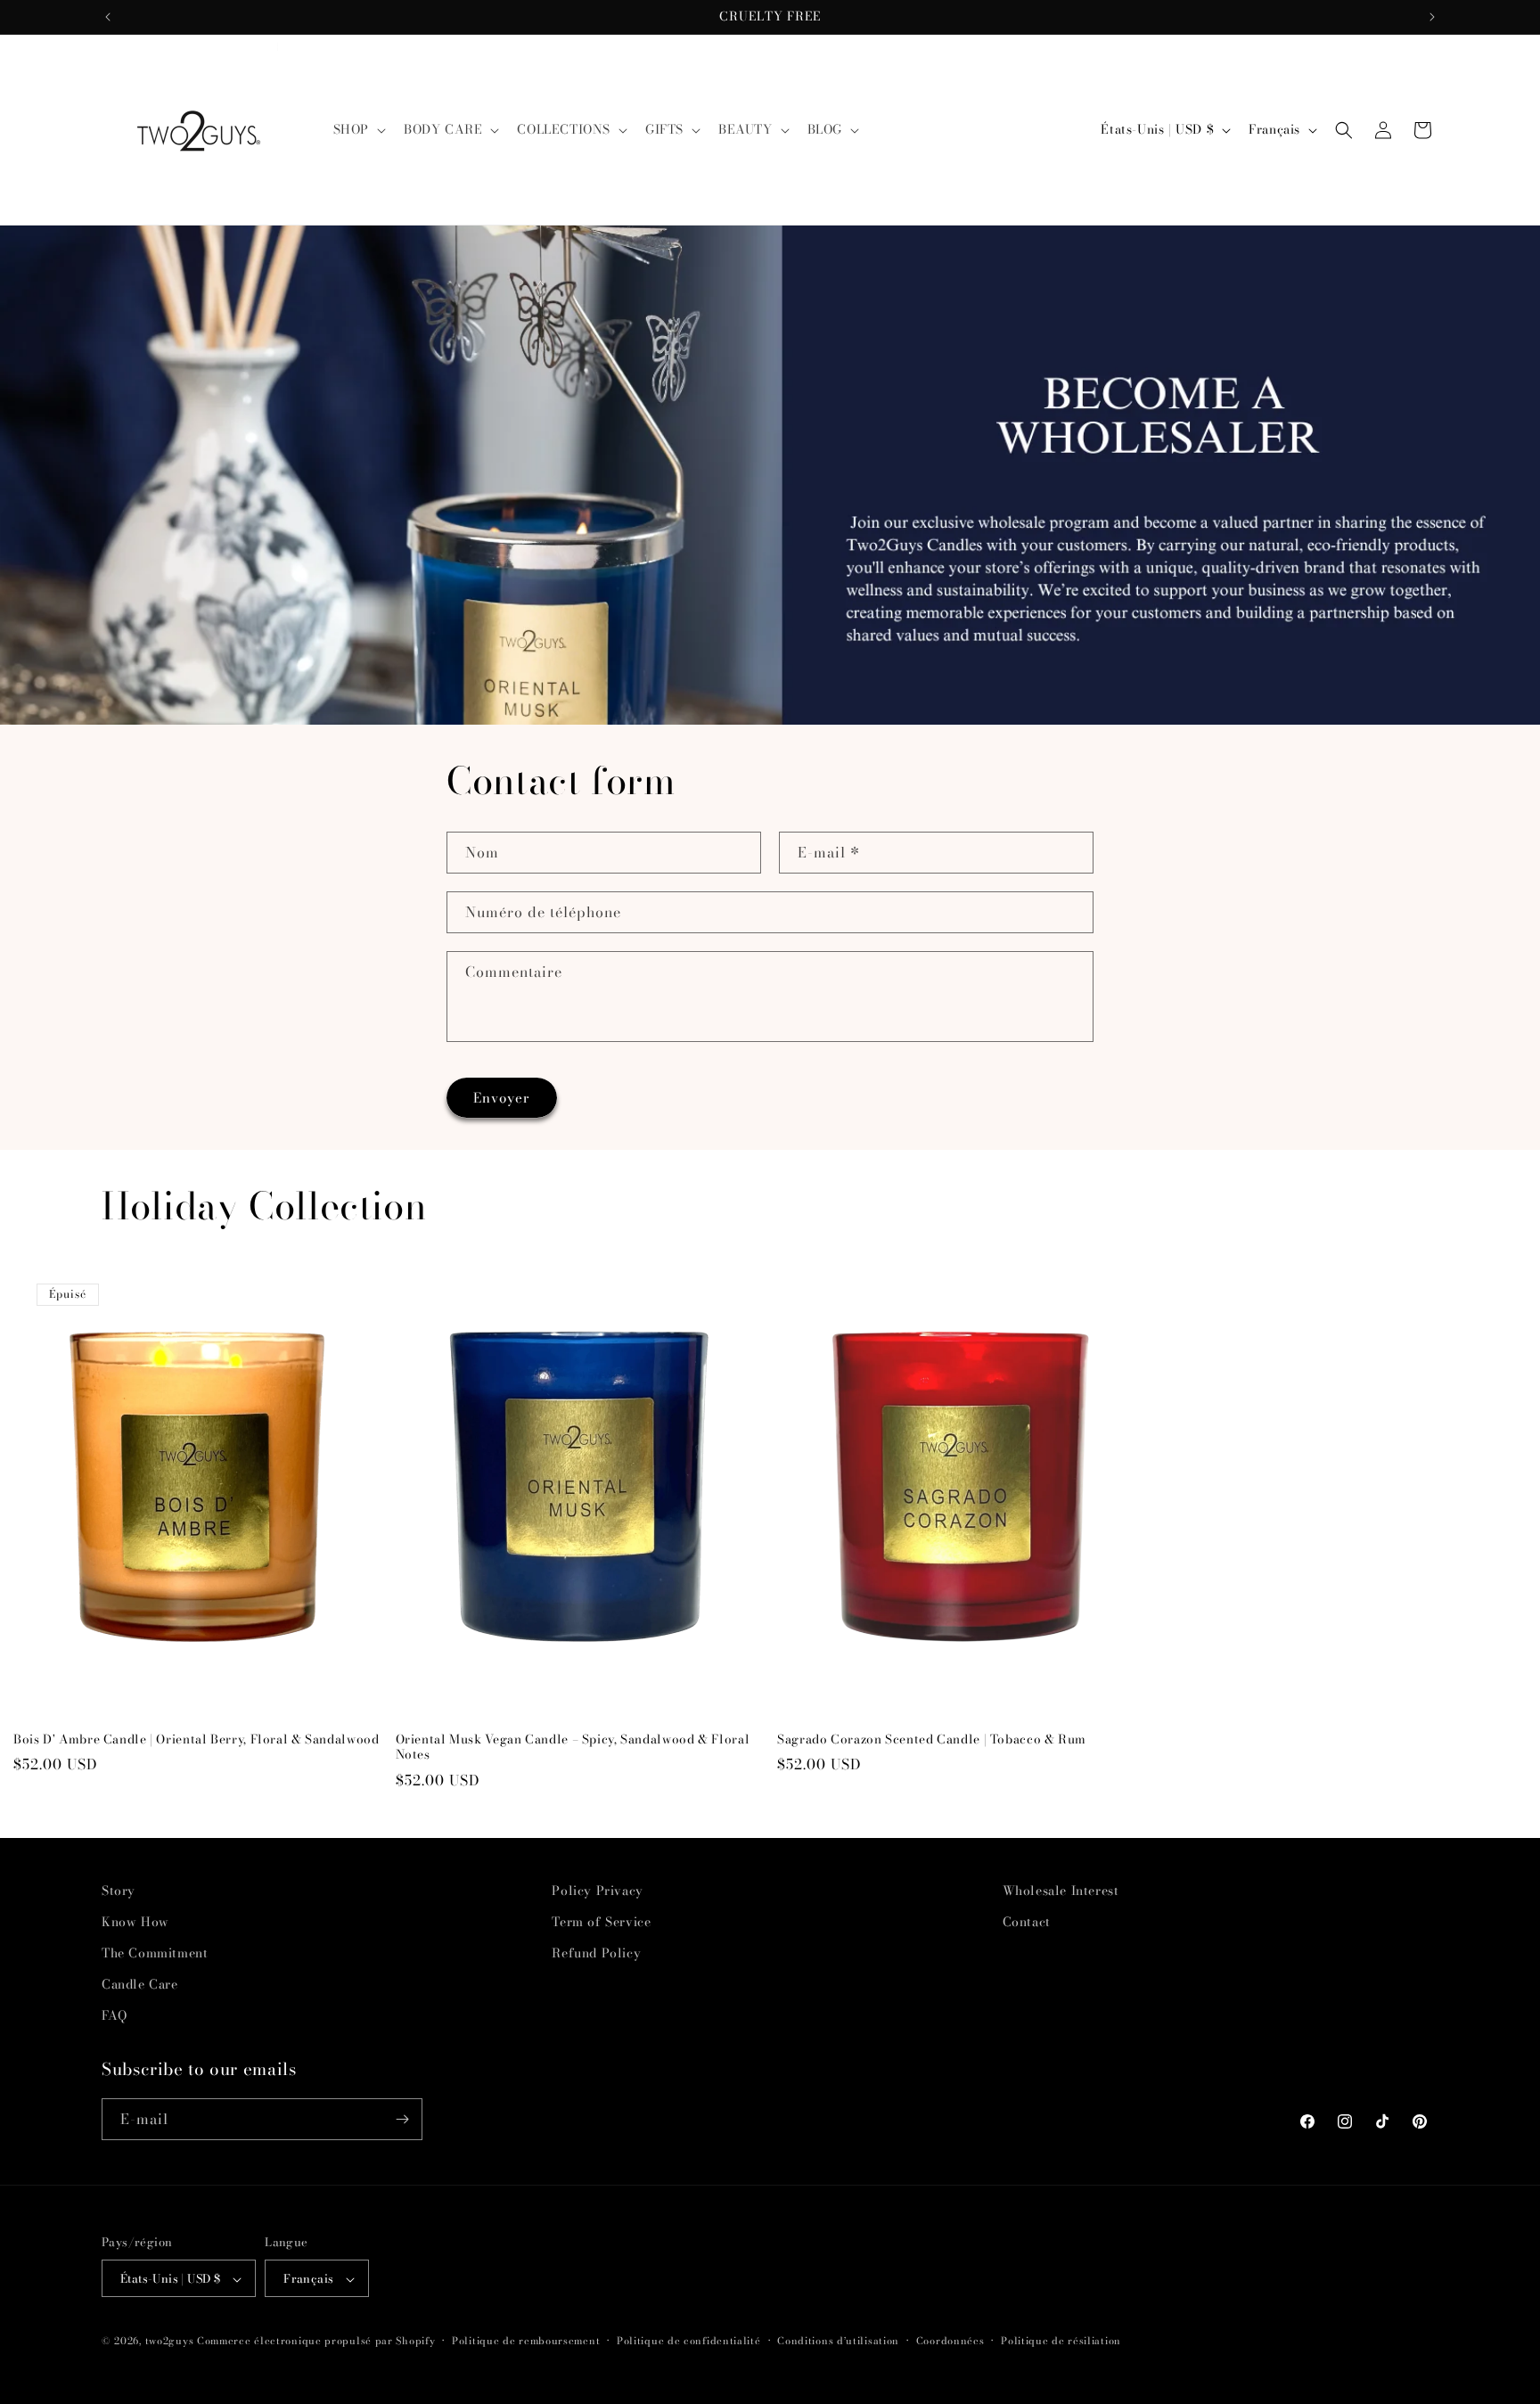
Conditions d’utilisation (838, 2341)
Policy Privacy (597, 1891)
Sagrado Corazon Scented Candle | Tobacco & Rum (932, 1740)
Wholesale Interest (1061, 1891)
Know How (135, 1922)
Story (119, 1891)
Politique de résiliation (1061, 2341)
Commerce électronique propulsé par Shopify (316, 2342)
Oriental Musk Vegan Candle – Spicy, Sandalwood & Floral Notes (573, 1748)
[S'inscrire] (402, 2119)
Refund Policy (596, 1953)
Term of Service (601, 1922)
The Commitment (155, 1953)
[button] (358, 129)
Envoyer (502, 1098)
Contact (1027, 1922)
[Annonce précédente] (108, 17)
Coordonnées (950, 2341)
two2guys (170, 2342)
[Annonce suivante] (1432, 17)
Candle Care (140, 1984)
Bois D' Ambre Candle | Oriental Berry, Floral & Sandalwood (197, 1740)
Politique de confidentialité (689, 2341)
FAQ (115, 2016)
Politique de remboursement (526, 2341)
